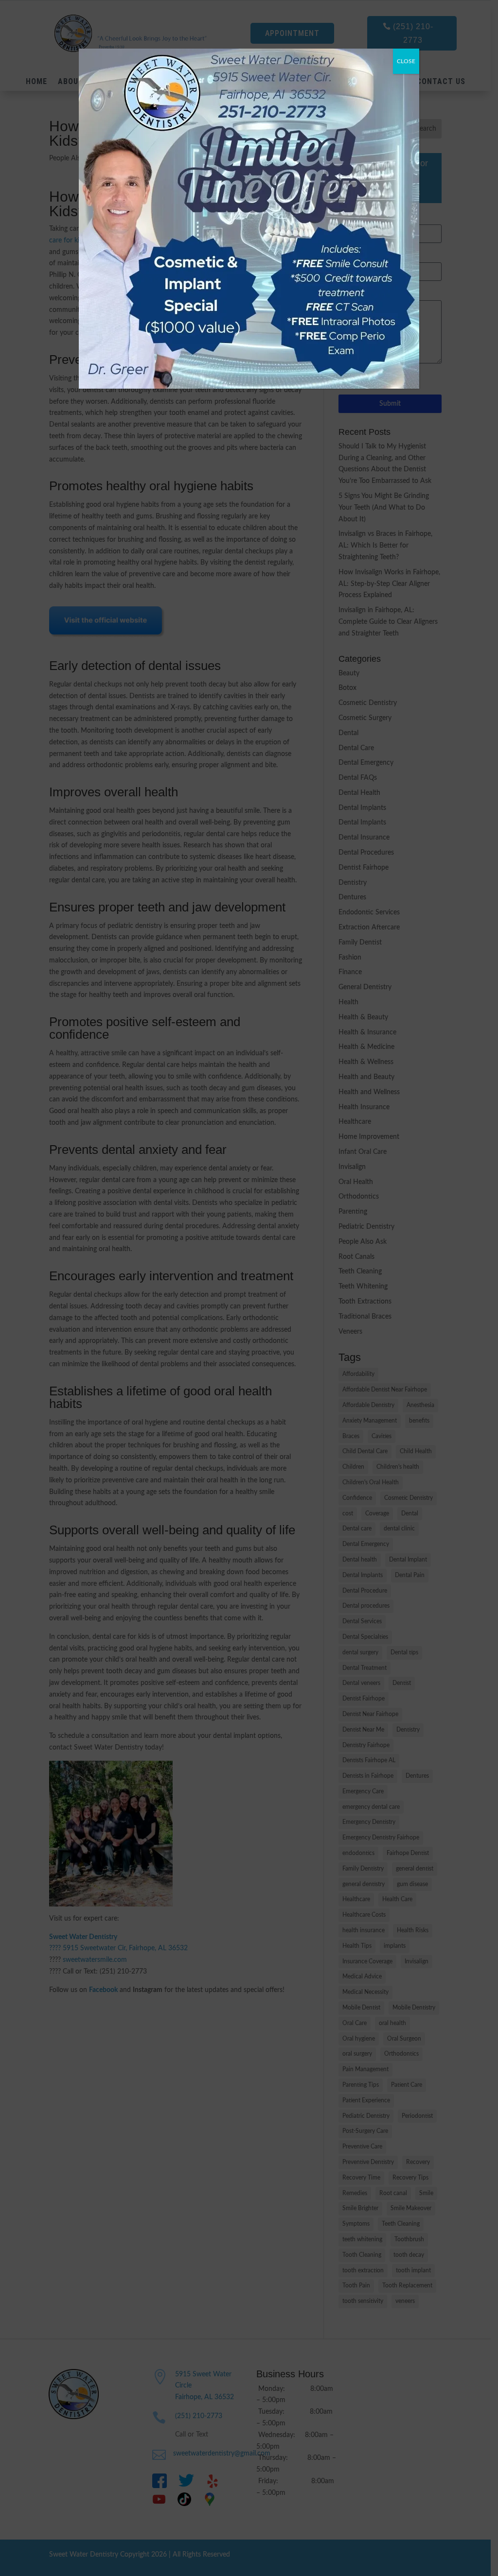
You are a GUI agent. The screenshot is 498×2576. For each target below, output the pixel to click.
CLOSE (406, 61)
